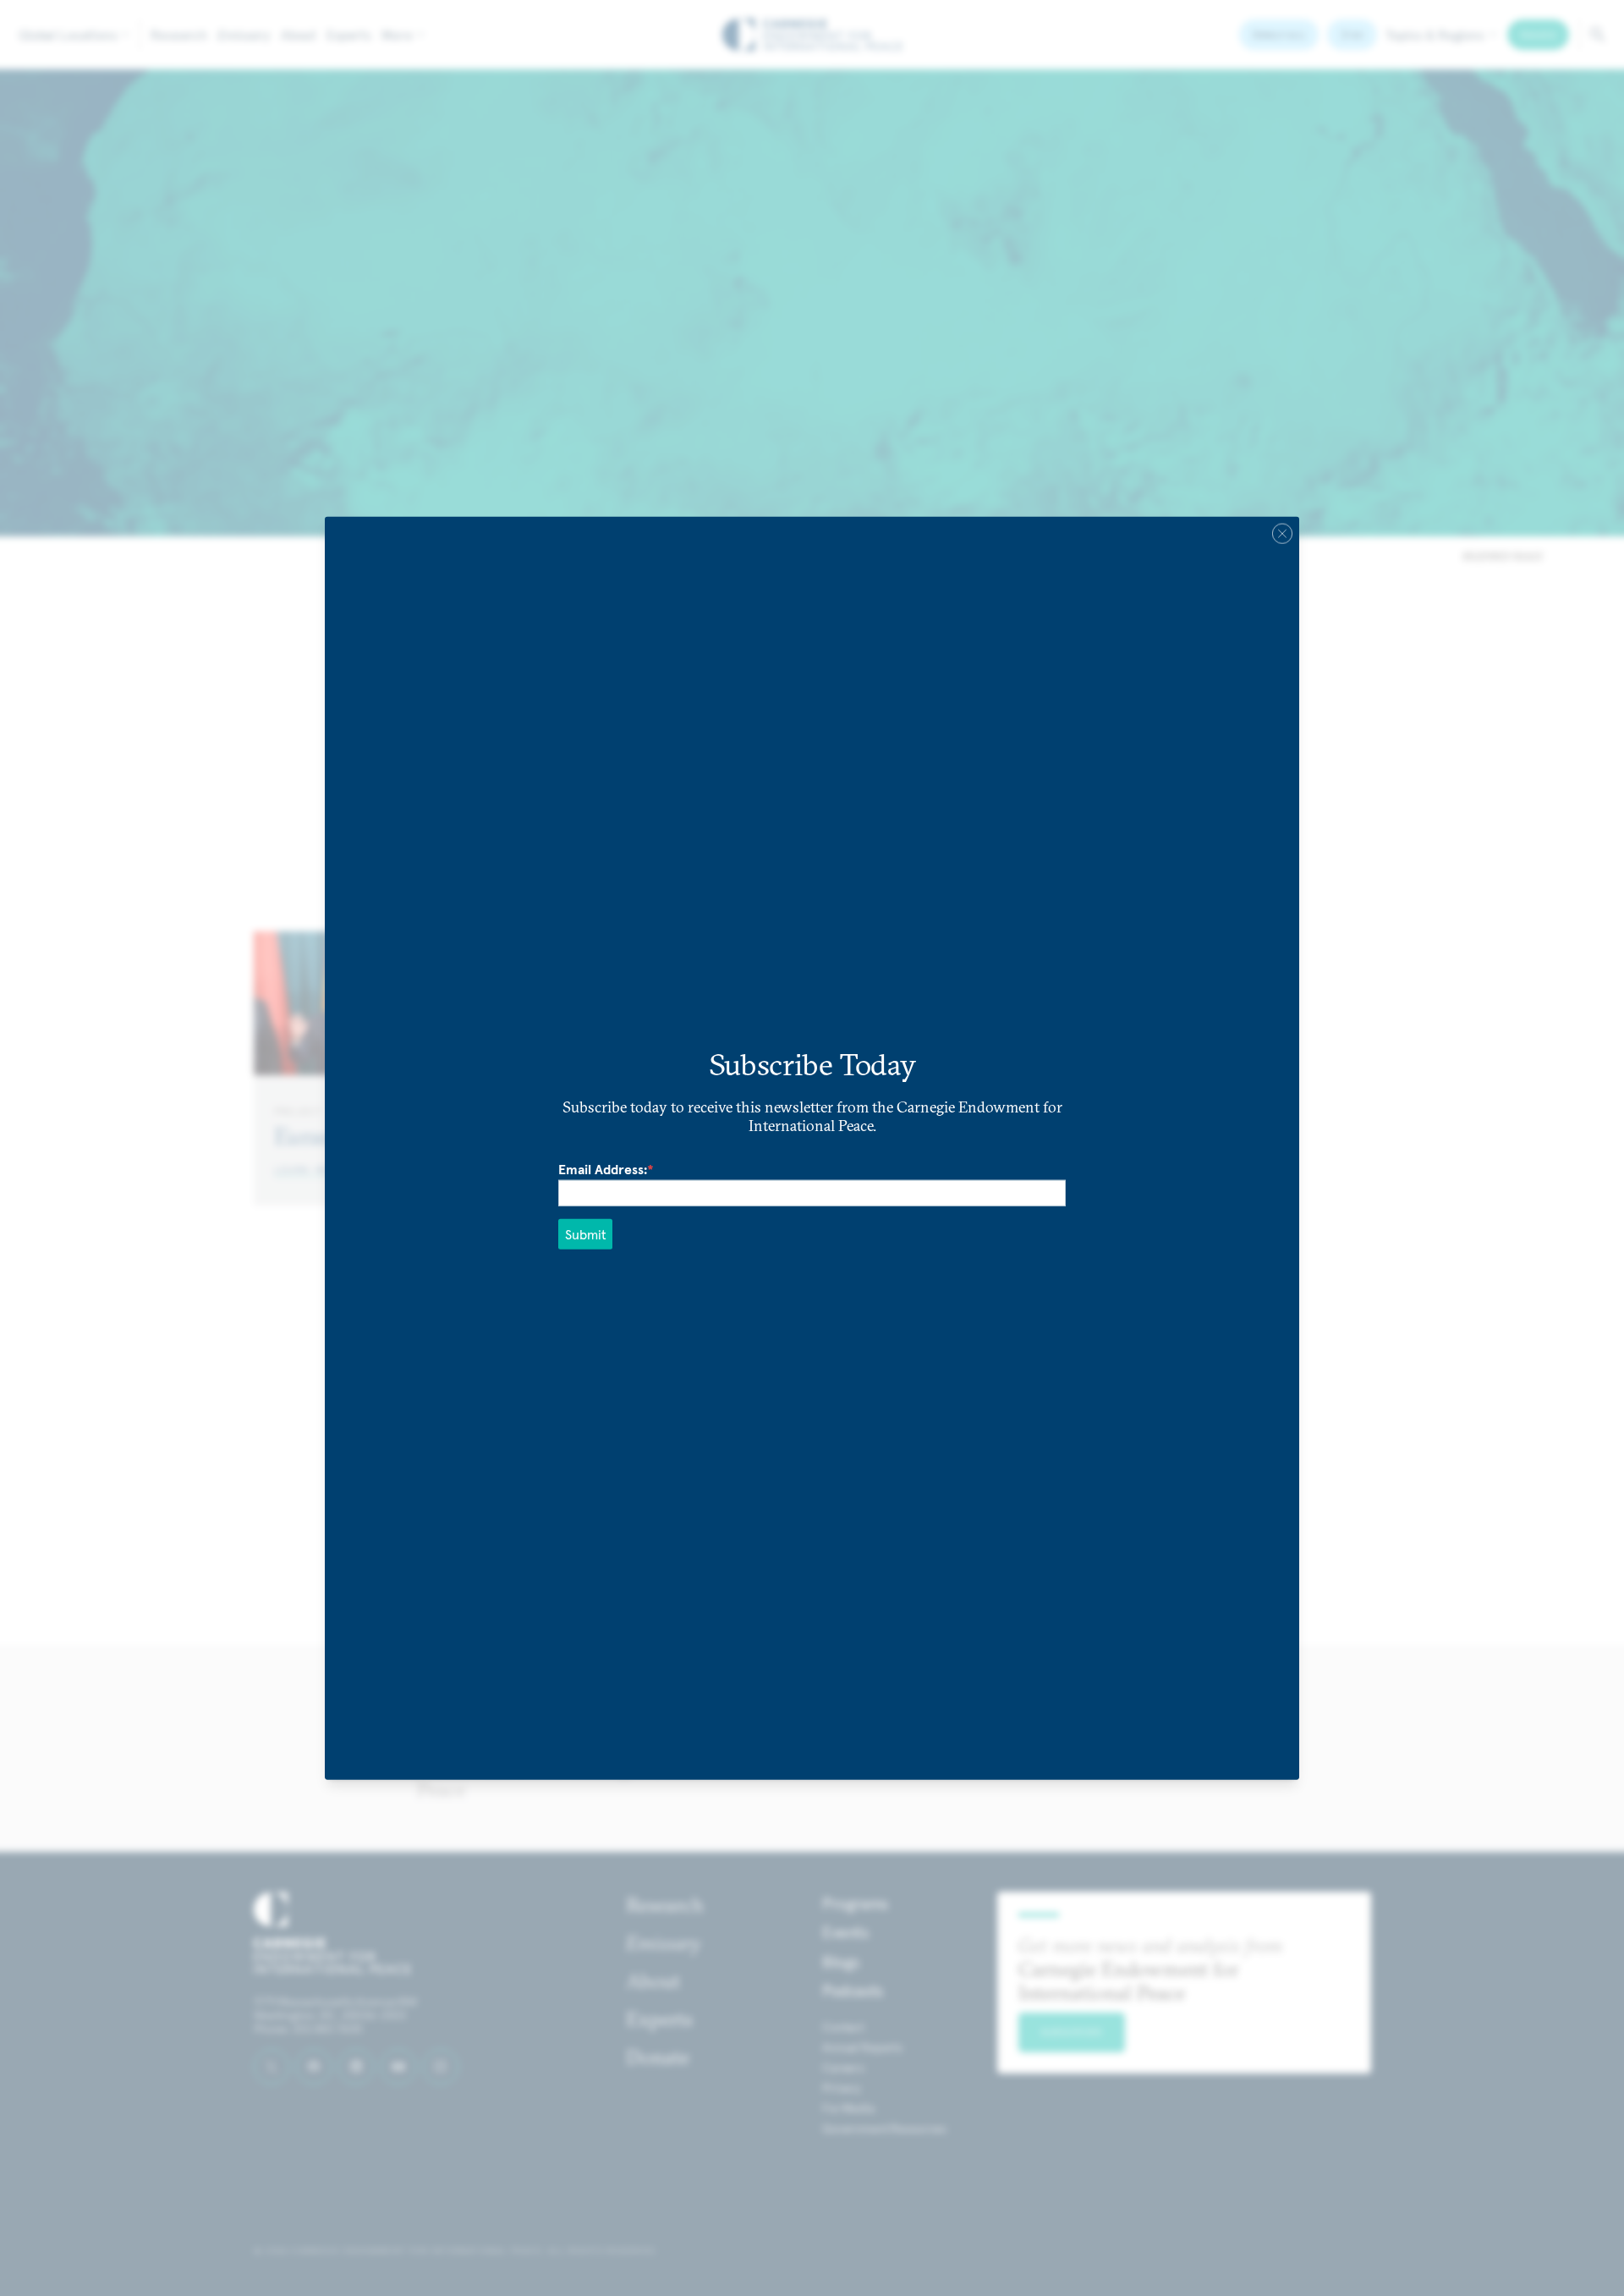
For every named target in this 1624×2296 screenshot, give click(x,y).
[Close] (1282, 534)
